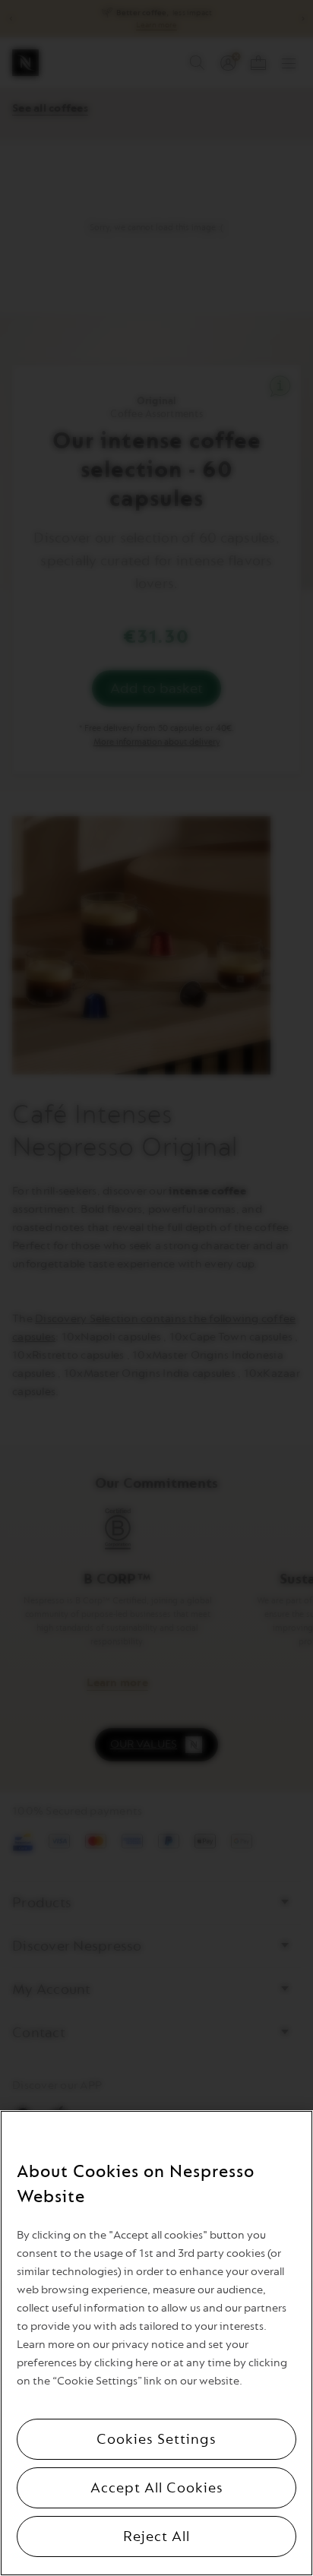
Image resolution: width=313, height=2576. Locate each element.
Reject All (156, 2536)
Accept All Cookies (157, 2488)
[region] (156, 2343)
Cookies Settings (156, 2439)
